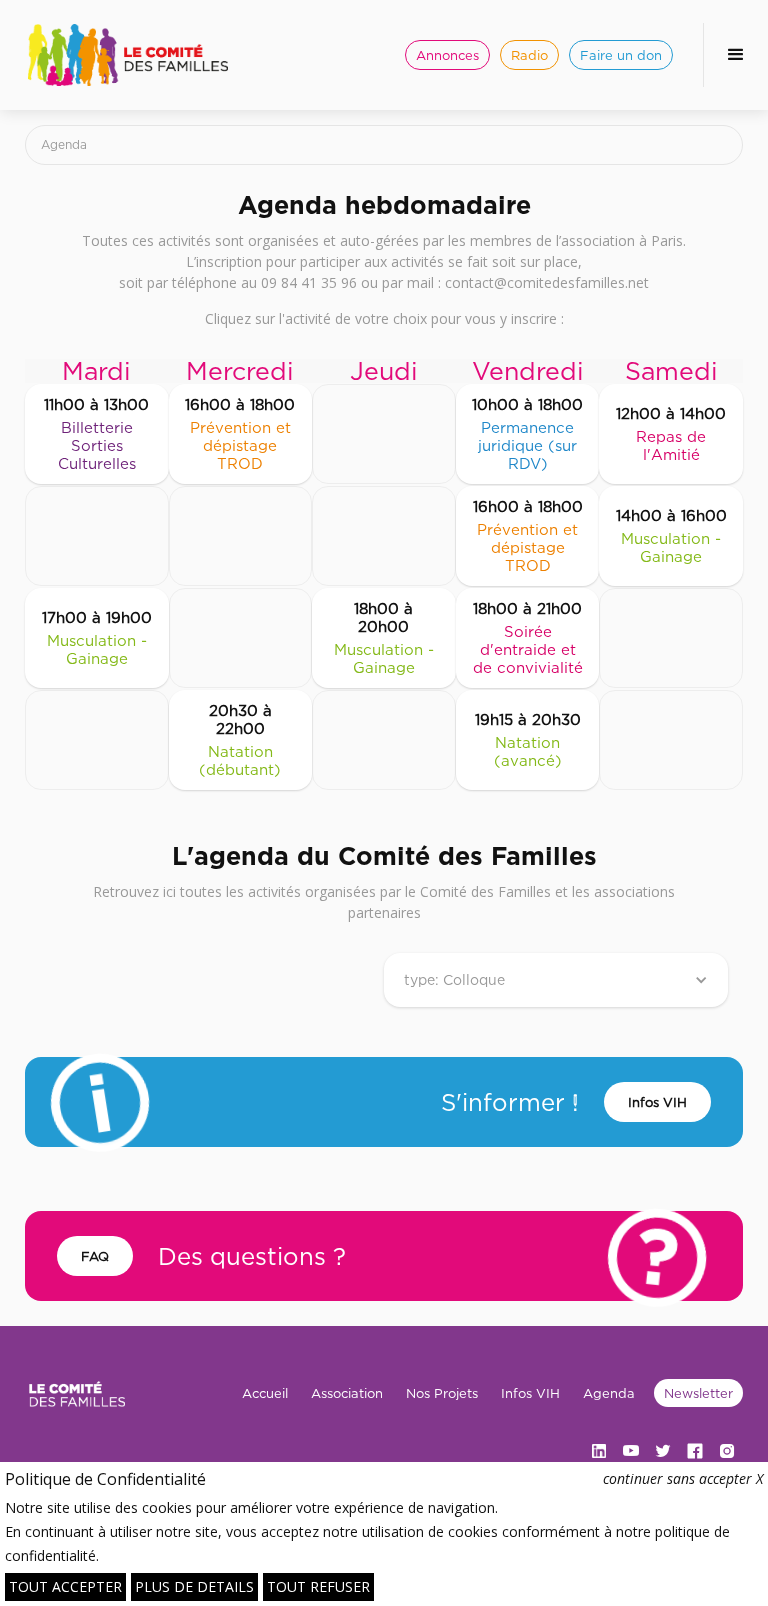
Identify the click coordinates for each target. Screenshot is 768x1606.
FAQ (95, 1256)
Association (347, 1393)
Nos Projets (442, 1393)
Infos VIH (657, 1102)
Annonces (447, 55)
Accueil (265, 1393)
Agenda (609, 1393)
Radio (529, 55)
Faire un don (621, 55)
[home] (128, 55)
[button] (735, 55)
